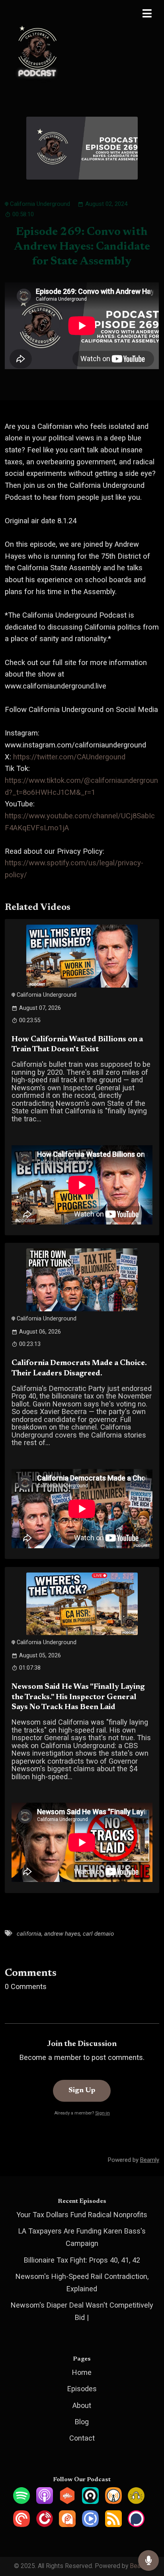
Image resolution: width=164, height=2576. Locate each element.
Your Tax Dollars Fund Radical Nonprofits (82, 2215)
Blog (82, 2422)
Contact (82, 2438)
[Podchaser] (136, 2524)
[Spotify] (21, 2501)
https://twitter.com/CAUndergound (69, 757)
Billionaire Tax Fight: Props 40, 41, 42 (82, 2260)
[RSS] (113, 2524)
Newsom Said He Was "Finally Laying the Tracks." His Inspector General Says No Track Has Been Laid (78, 1697)
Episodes (82, 2389)
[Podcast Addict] (67, 2524)
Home (82, 2372)
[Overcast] (113, 2501)
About (82, 2405)
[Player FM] (45, 2524)
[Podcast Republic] (90, 2524)
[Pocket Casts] (21, 2524)
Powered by (134, 2160)
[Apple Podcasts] (45, 2501)
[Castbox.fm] (67, 2501)
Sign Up (82, 2091)
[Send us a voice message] (148, 2561)
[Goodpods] (136, 2501)
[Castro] (90, 2501)
